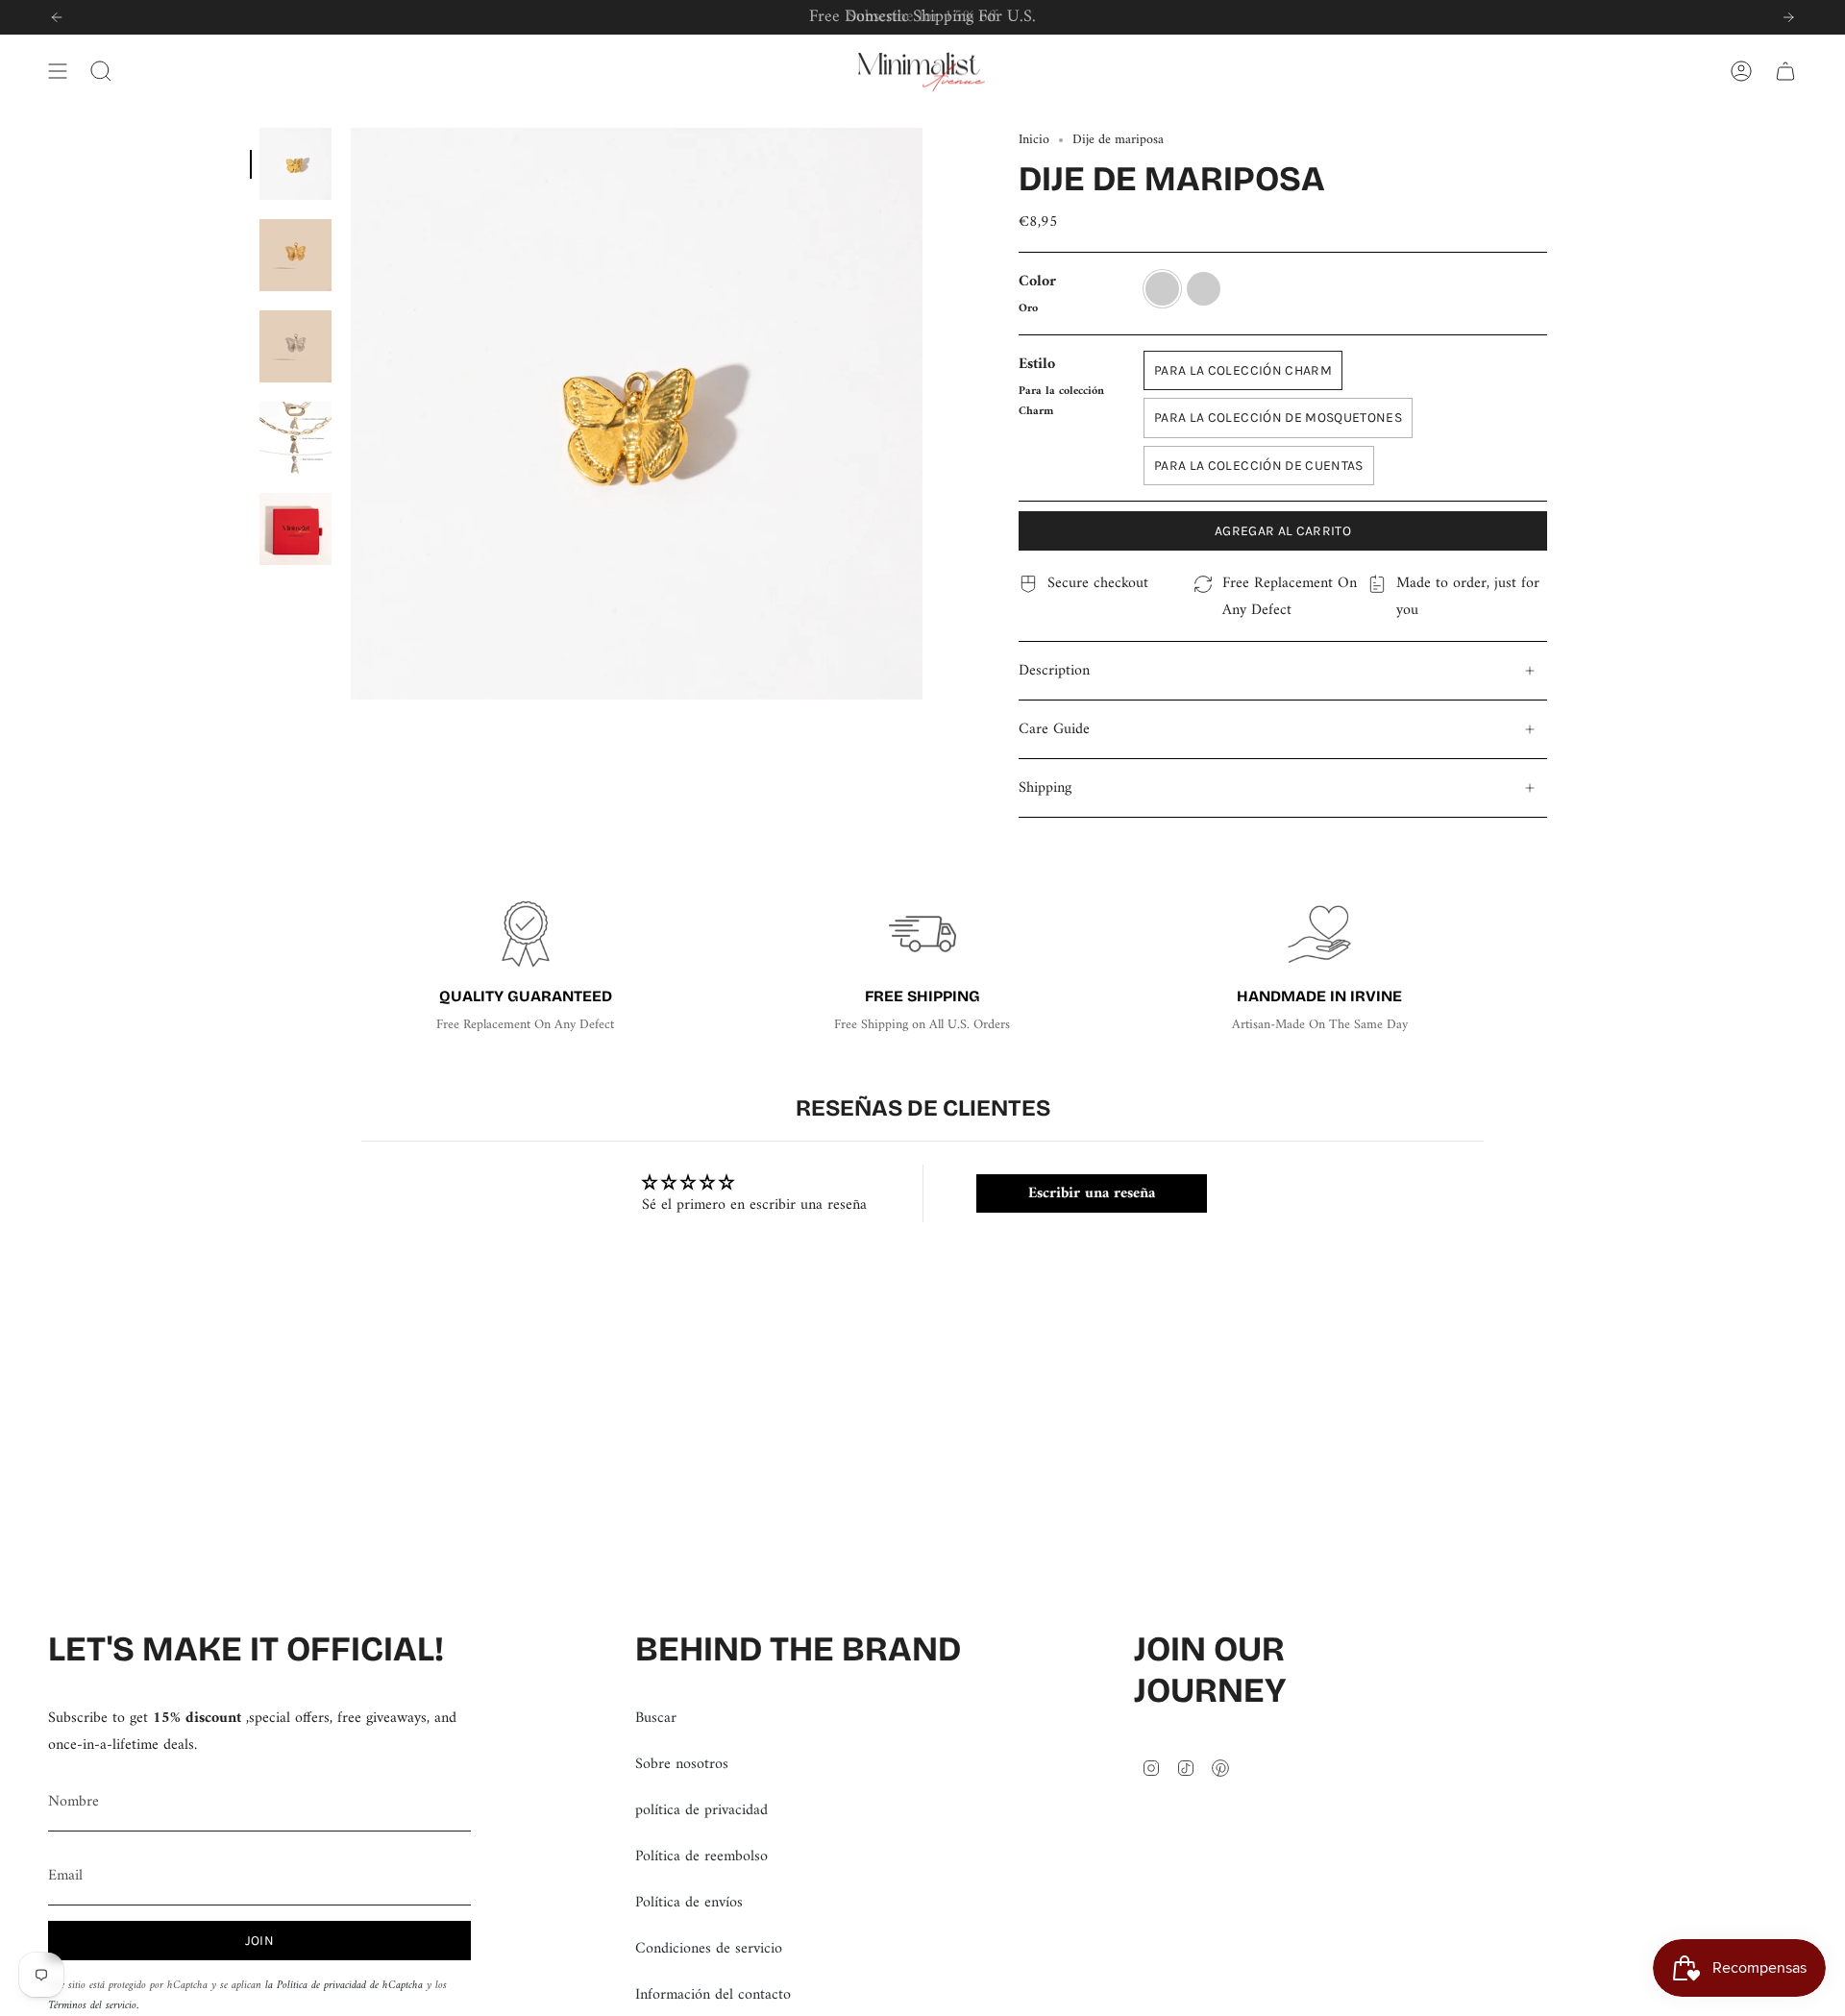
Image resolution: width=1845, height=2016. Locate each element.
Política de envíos (689, 1903)
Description (1054, 671)
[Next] (1788, 17)
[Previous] (57, 17)
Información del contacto (713, 1995)
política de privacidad (701, 1810)
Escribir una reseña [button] (1092, 1193)
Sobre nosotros (682, 1764)
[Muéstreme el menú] (58, 71)
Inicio (1034, 140)
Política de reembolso (701, 1856)
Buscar (656, 1718)
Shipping (1045, 788)
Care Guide (1054, 729)
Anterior (351, 414)
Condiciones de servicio (709, 1949)
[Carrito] (1785, 71)
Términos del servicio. (93, 2006)
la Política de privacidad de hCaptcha (346, 1986)
